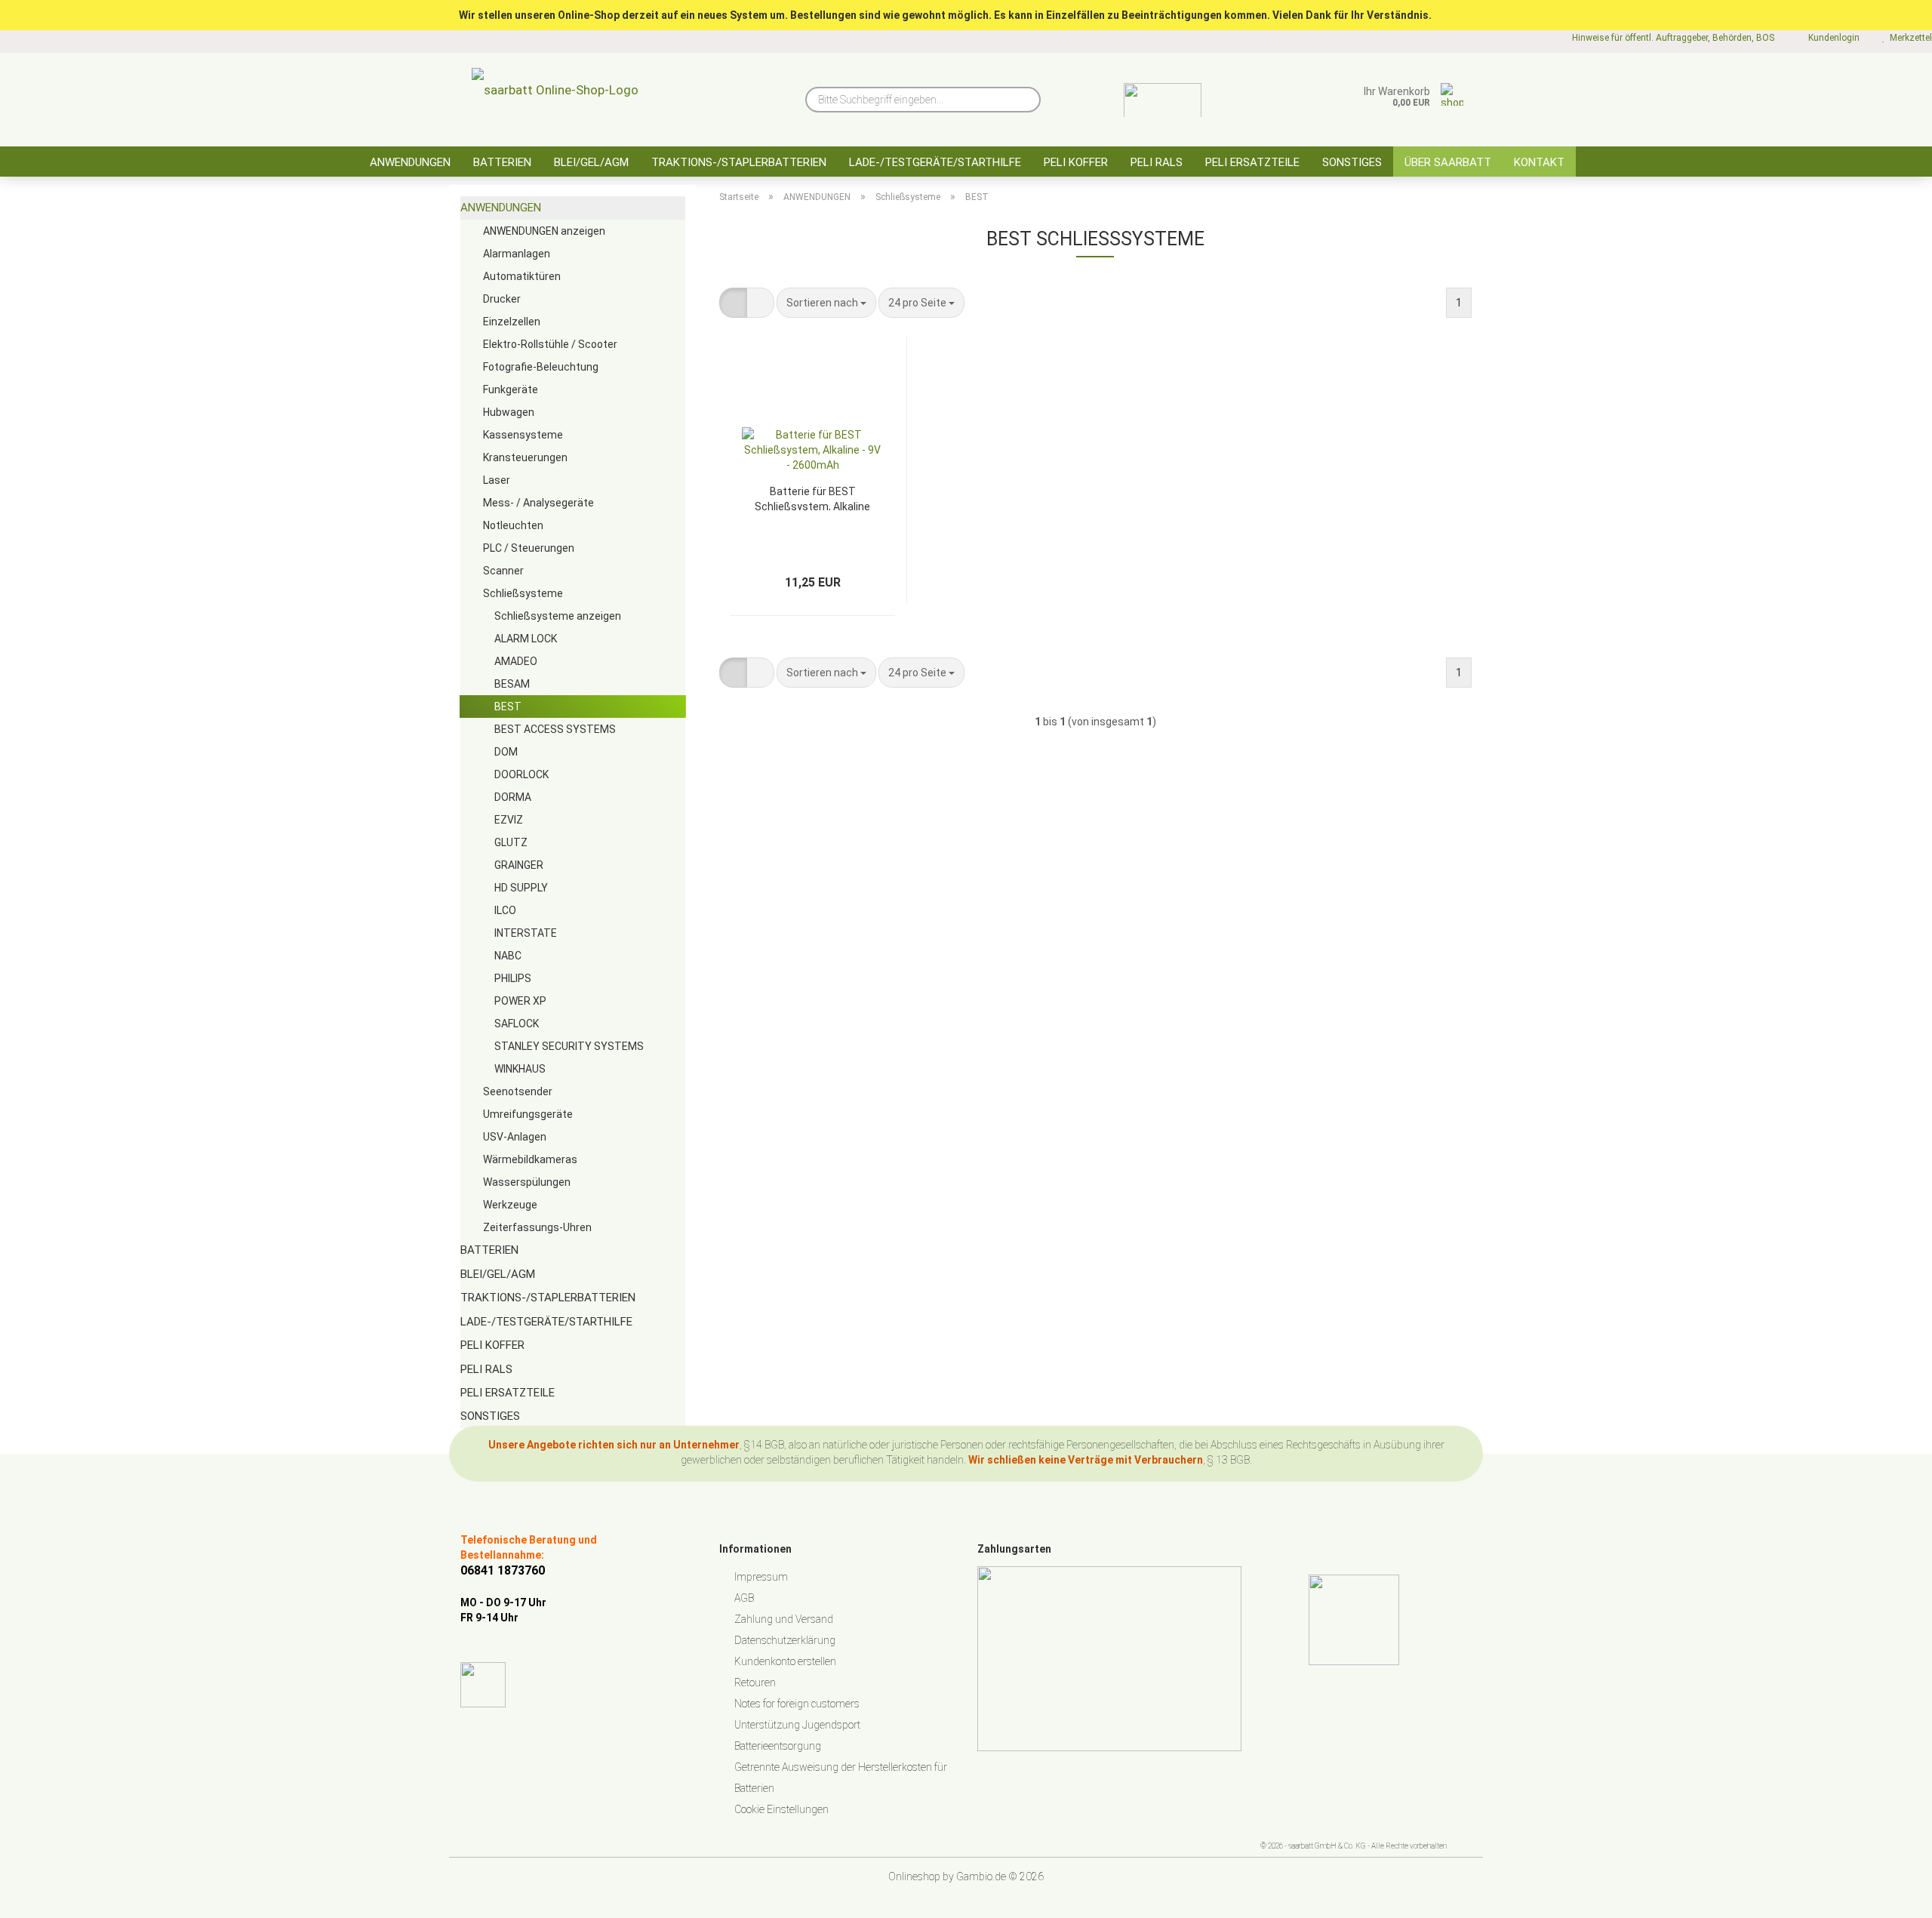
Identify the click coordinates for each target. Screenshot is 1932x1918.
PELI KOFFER (1076, 162)
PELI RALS (1157, 162)
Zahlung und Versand (784, 1619)
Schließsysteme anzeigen (558, 616)
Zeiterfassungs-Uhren (537, 1227)
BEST (508, 707)
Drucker (502, 299)
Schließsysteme (523, 593)
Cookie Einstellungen (781, 1809)
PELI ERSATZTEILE (1252, 162)
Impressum (761, 1577)
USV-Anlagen (515, 1137)
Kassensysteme (523, 435)
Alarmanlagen (517, 254)
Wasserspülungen (527, 1182)
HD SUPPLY (521, 888)
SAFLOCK (517, 1024)
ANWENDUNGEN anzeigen (544, 231)
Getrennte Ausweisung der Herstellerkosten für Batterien (841, 1778)
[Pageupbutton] (1890, 1895)
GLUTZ (511, 842)
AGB (744, 1598)
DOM (506, 752)
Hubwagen (509, 412)
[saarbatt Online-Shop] (555, 94)
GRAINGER (519, 865)
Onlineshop (914, 1876)
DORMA (513, 797)
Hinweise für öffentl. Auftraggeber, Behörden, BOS (1672, 38)
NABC (508, 956)
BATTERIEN (502, 162)
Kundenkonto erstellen (785, 1661)
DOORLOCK (521, 774)
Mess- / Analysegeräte (538, 503)
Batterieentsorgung (778, 1746)
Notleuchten (513, 525)
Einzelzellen (512, 322)
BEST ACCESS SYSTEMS (555, 729)
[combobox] (826, 303)
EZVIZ (509, 820)
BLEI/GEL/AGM (591, 162)
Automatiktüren (522, 276)
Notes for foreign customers (797, 1704)
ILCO (505, 910)
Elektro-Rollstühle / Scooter (550, 344)
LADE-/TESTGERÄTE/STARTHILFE (935, 162)
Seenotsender (518, 1091)
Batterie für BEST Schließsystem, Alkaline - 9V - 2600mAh (812, 498)
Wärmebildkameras (530, 1159)
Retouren (755, 1682)
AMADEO (516, 661)
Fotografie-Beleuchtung (541, 367)
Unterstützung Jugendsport (797, 1725)
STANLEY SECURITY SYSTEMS (569, 1046)
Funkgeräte (511, 389)
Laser (497, 480)
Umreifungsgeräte (528, 1114)
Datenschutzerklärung (785, 1640)
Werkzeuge (510, 1205)
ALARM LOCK (526, 639)
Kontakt (1539, 162)
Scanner (503, 571)
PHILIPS (513, 978)
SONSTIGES (1352, 162)
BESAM (512, 684)
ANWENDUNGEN (410, 162)
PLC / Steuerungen (529, 548)
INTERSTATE (526, 933)
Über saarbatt (1448, 162)
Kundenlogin (1832, 38)
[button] (733, 303)
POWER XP (520, 1001)
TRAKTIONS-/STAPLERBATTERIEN (739, 162)
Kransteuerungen (525, 457)
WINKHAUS (520, 1069)
